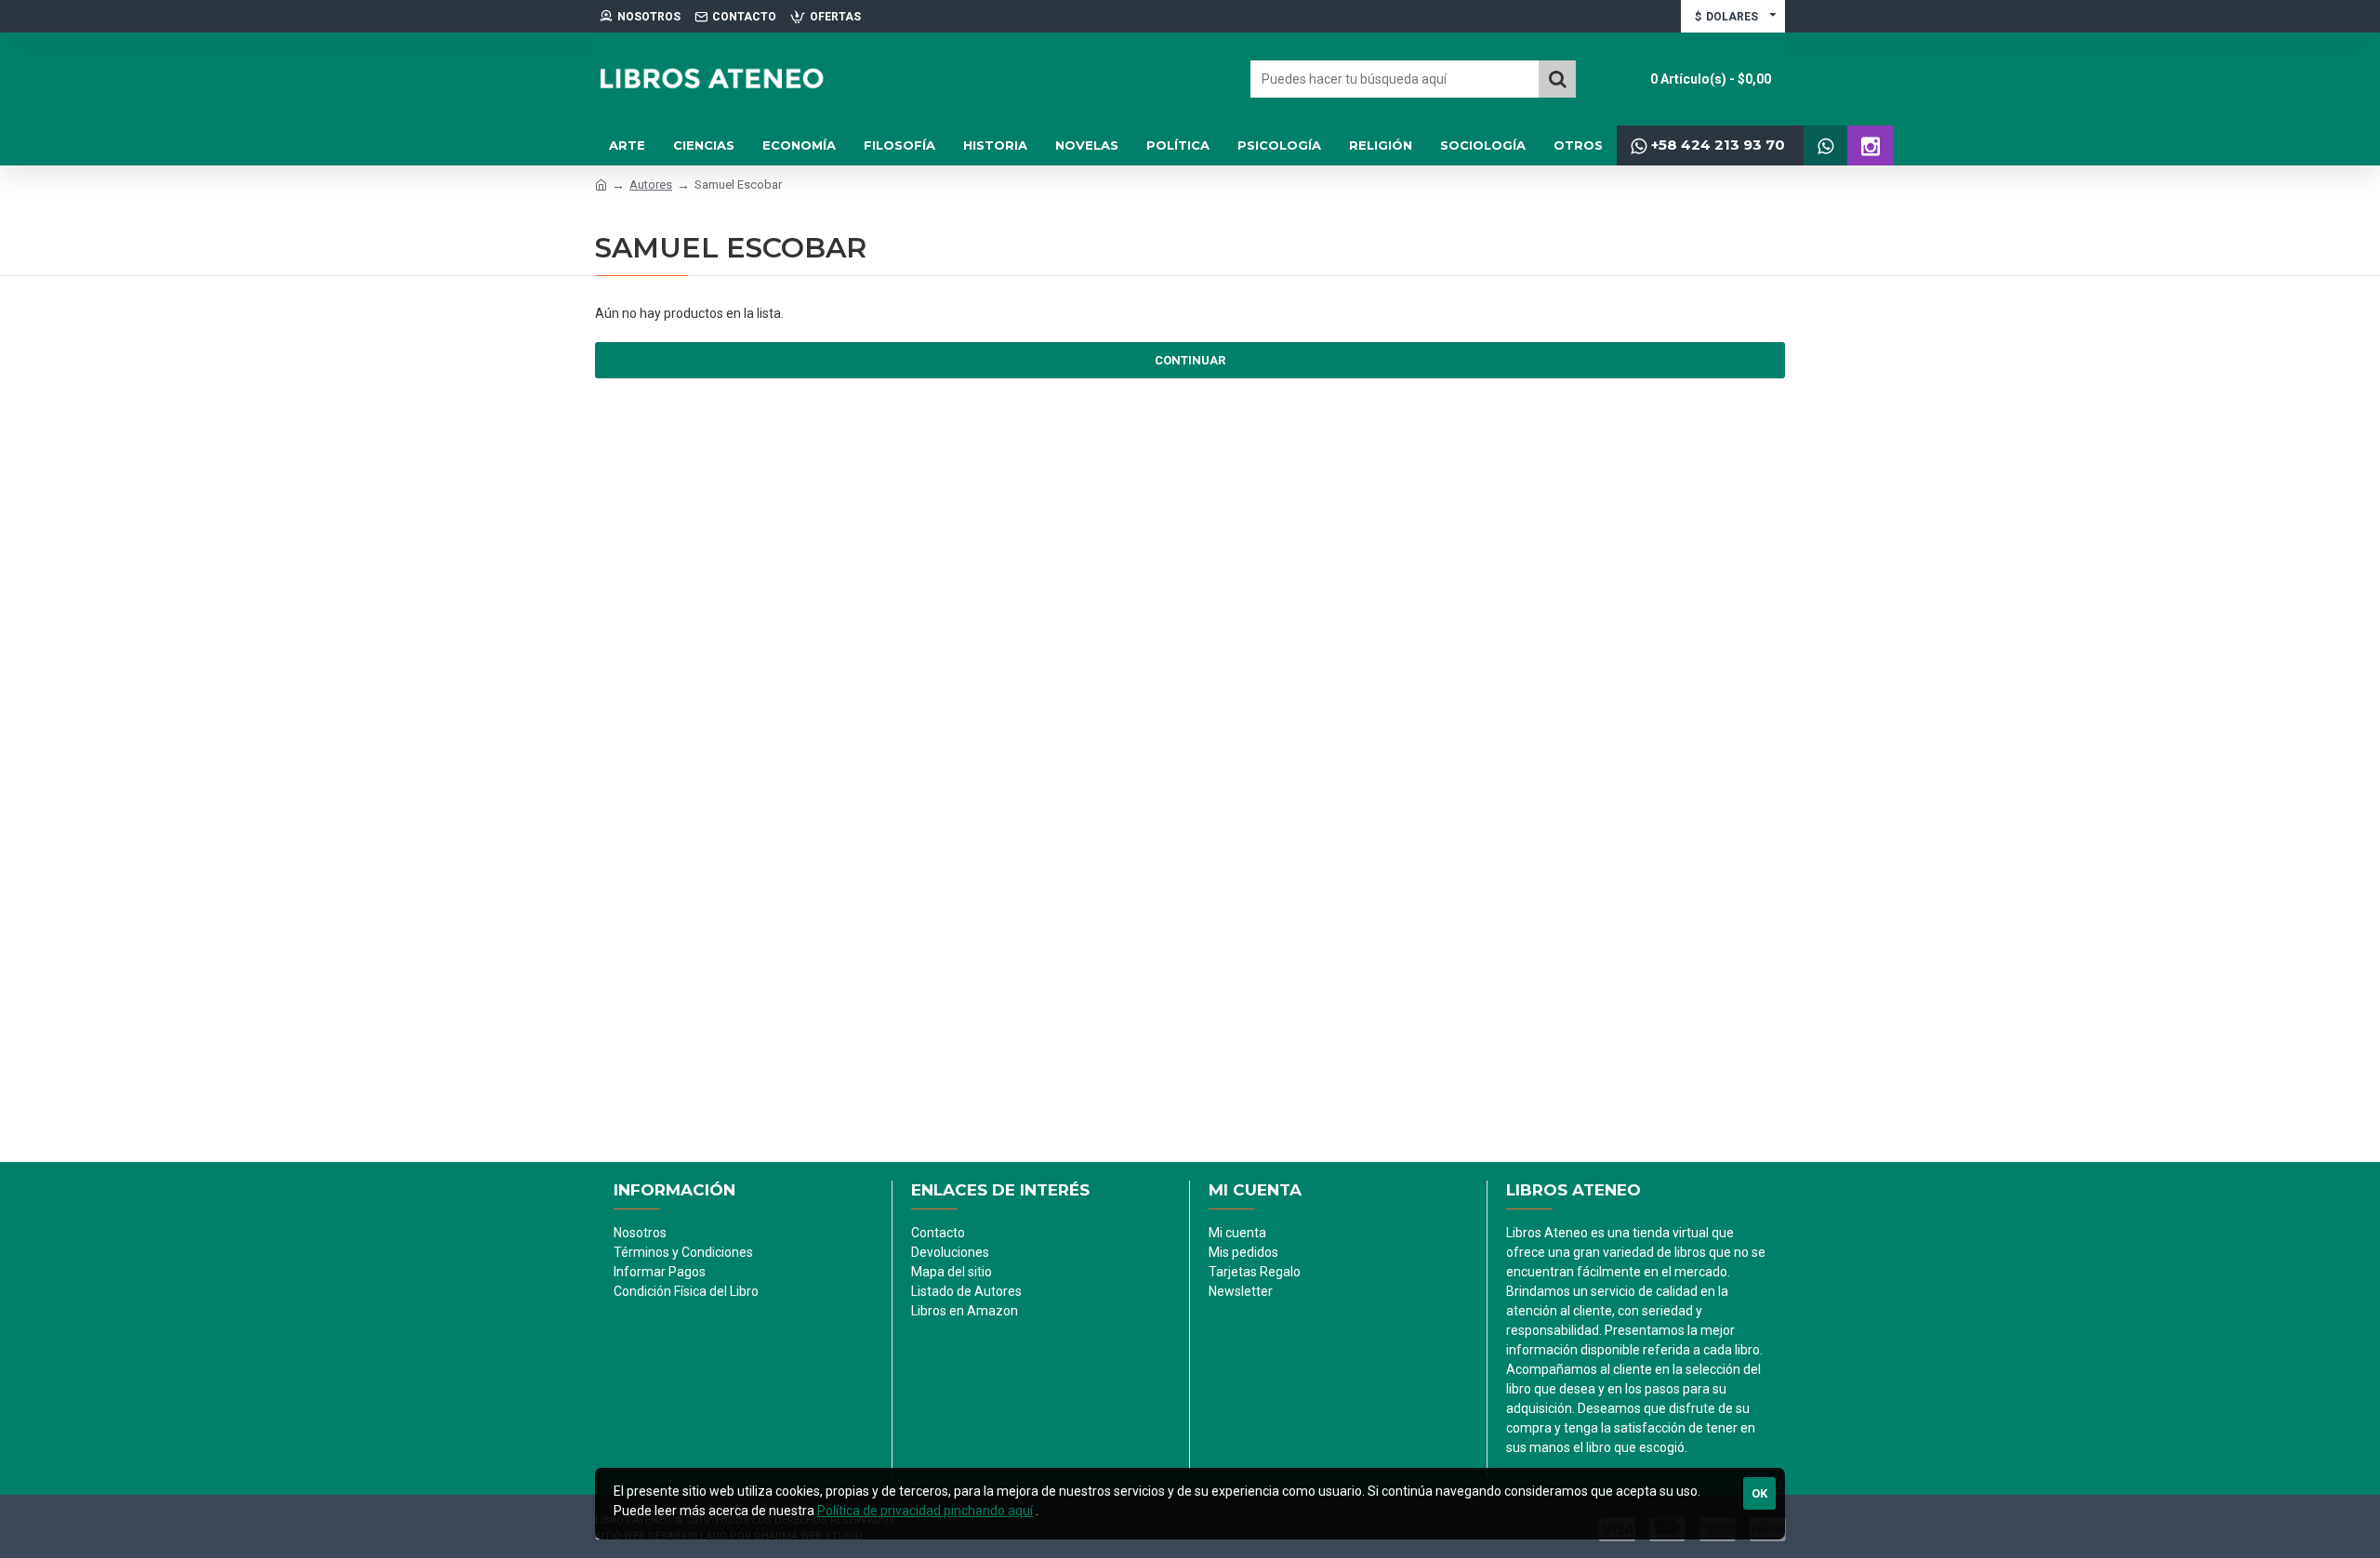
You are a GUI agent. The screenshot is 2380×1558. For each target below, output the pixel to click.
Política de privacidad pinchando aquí (925, 1511)
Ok (1759, 1493)
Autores (651, 185)
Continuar (1190, 360)
